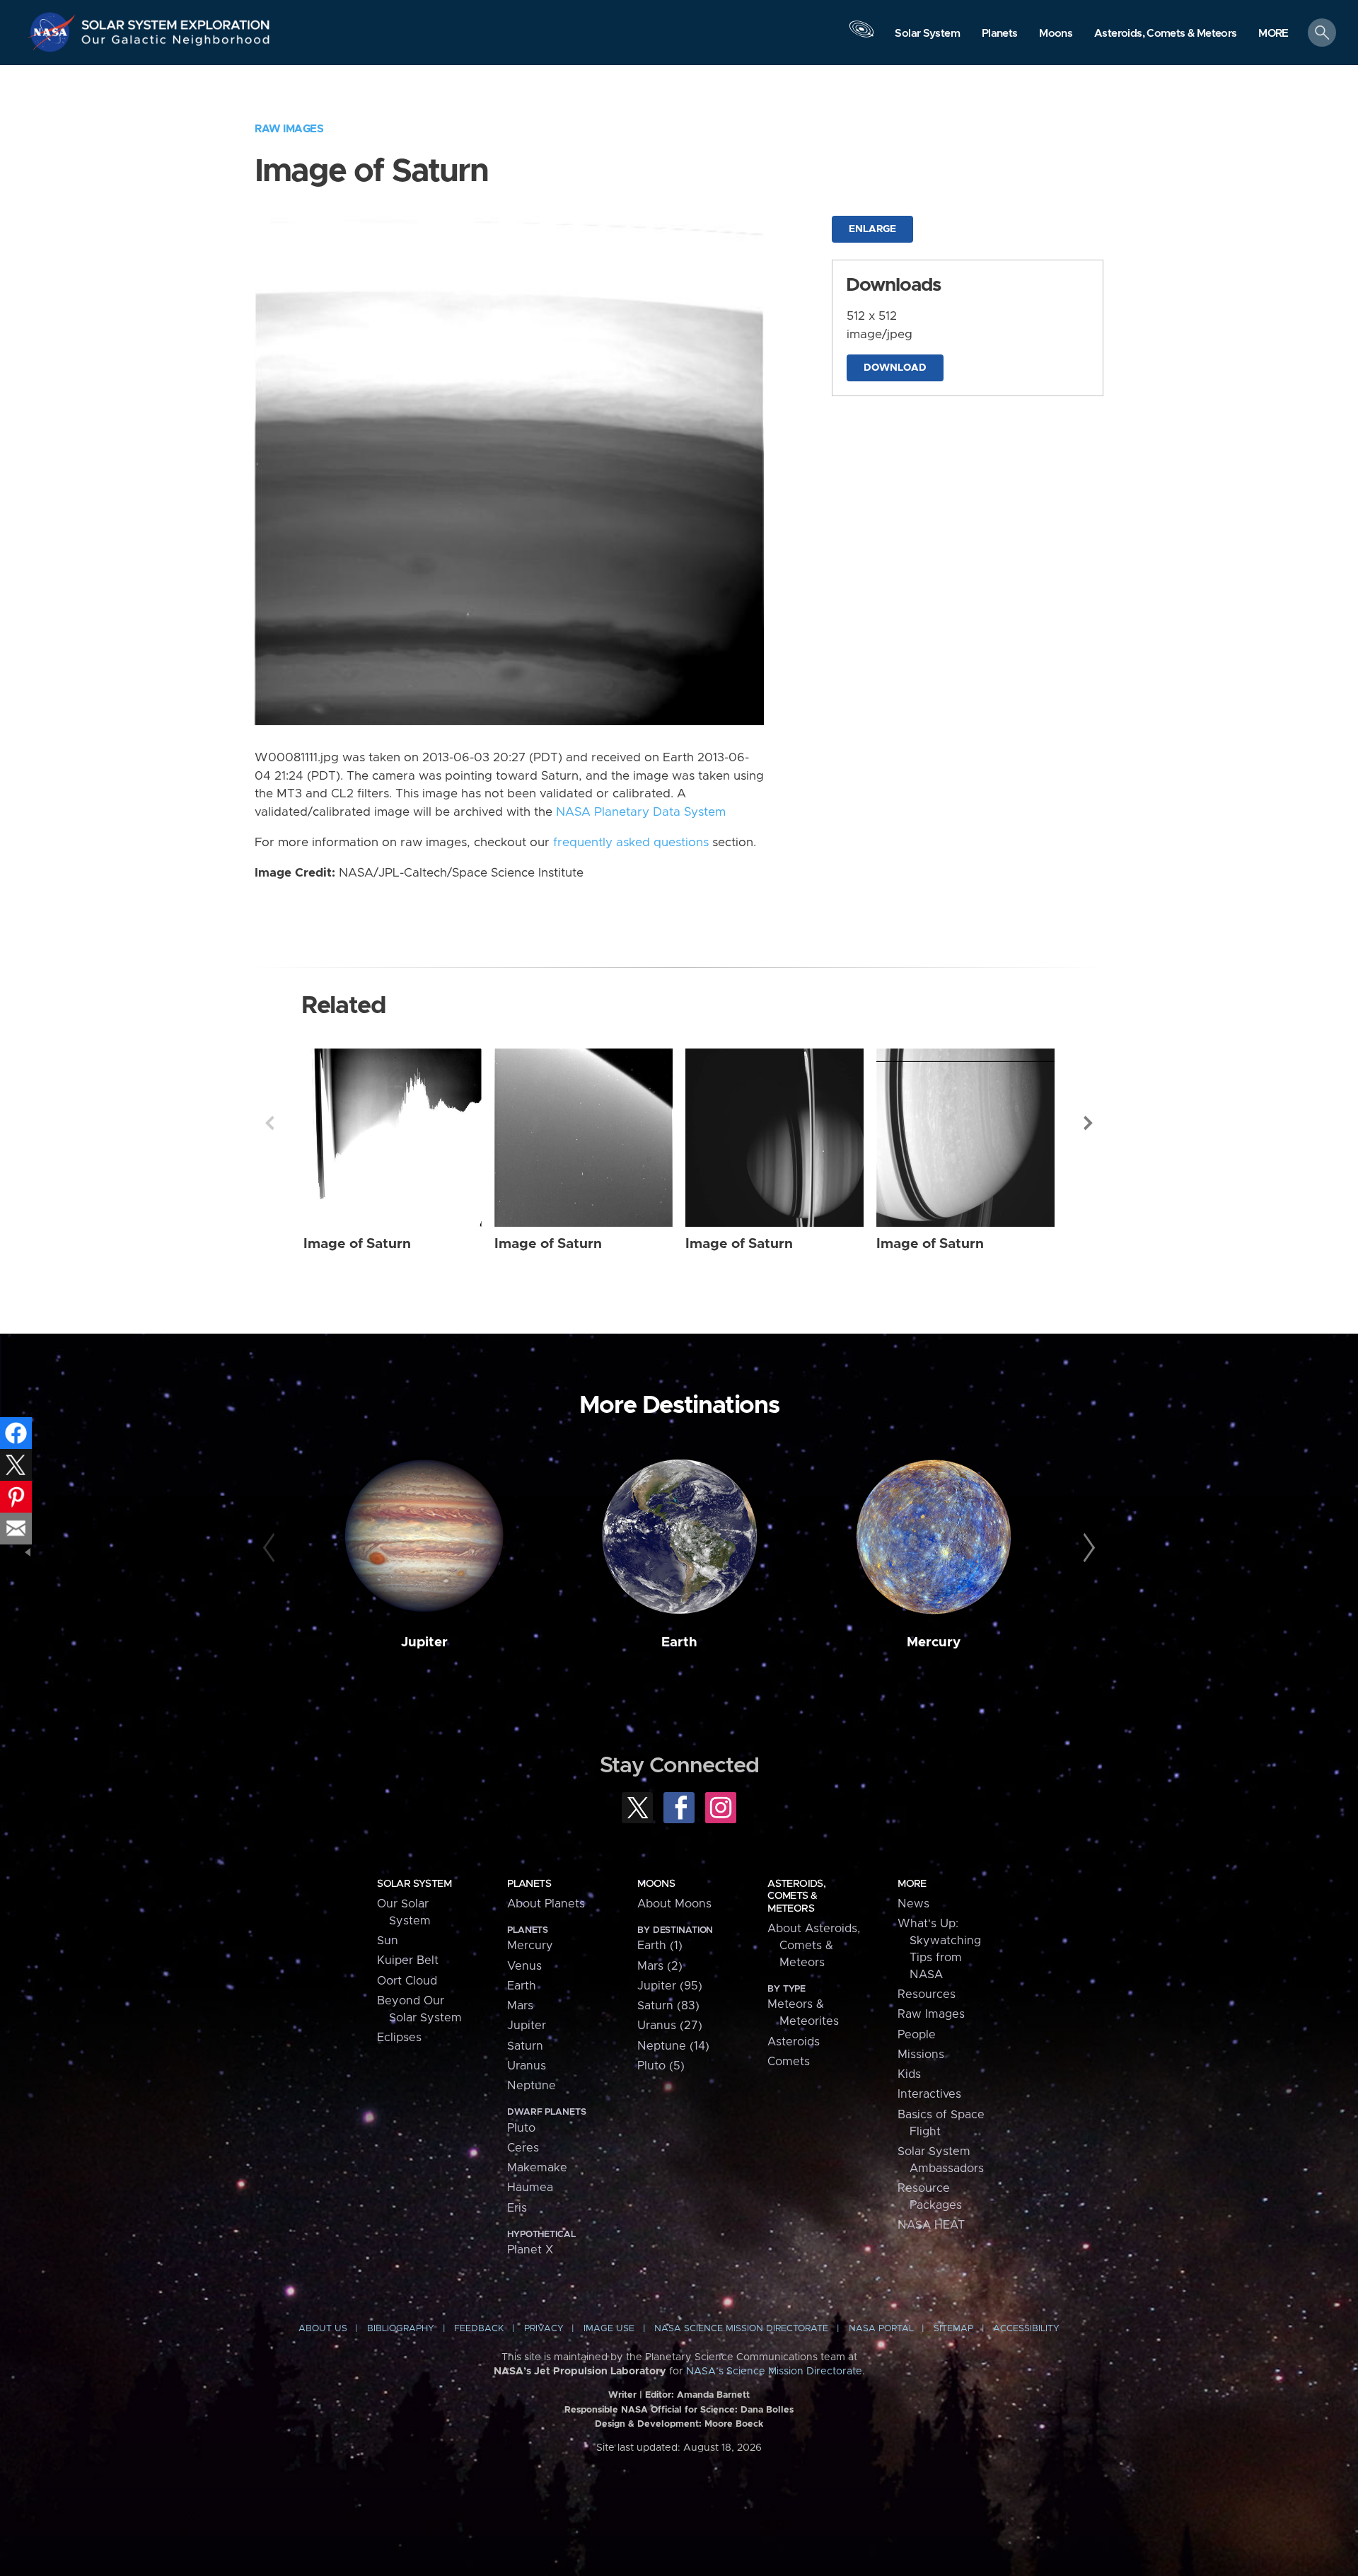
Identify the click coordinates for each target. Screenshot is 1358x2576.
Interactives (929, 2094)
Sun (388, 1941)
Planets (529, 1884)
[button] (1273, 34)
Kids (909, 2074)
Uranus (527, 2066)
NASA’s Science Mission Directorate (774, 2372)
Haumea (530, 2188)
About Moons (674, 1904)
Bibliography (401, 2329)
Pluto (521, 2128)
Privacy (544, 2329)
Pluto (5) (661, 2066)
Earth (679, 1642)
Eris (517, 2208)
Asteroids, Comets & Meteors (796, 1896)
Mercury (934, 1642)
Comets (789, 2062)
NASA (54, 32)
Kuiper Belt (408, 1960)
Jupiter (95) (670, 1986)
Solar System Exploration (176, 21)
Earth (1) (660, 1946)
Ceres (523, 2148)
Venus (524, 1966)
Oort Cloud (407, 1981)
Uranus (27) (670, 2026)
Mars (520, 2006)
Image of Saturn (357, 1244)
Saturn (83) (668, 2006)
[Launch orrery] (861, 36)
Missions (921, 2055)
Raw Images (289, 129)
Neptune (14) (673, 2046)
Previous (269, 1123)
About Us (323, 2329)
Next (1089, 1123)
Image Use (609, 2329)
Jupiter (424, 1642)
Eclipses (399, 2038)
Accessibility (1026, 2329)
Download (895, 368)
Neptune (532, 2086)
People (917, 2035)
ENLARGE (872, 229)
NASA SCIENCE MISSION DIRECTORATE (741, 2329)
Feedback (479, 2329)
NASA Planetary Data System (641, 812)
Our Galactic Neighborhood (176, 43)
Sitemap (953, 2329)
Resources (927, 1994)
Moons (656, 1884)
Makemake (537, 2168)
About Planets (546, 1904)
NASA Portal (881, 2329)
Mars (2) (660, 1966)
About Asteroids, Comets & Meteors (814, 1946)
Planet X (530, 2250)
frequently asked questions (631, 843)
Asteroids (794, 2042)
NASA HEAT (931, 2225)
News (913, 1904)
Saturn (525, 2046)
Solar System (414, 1884)
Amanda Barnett (713, 2395)
